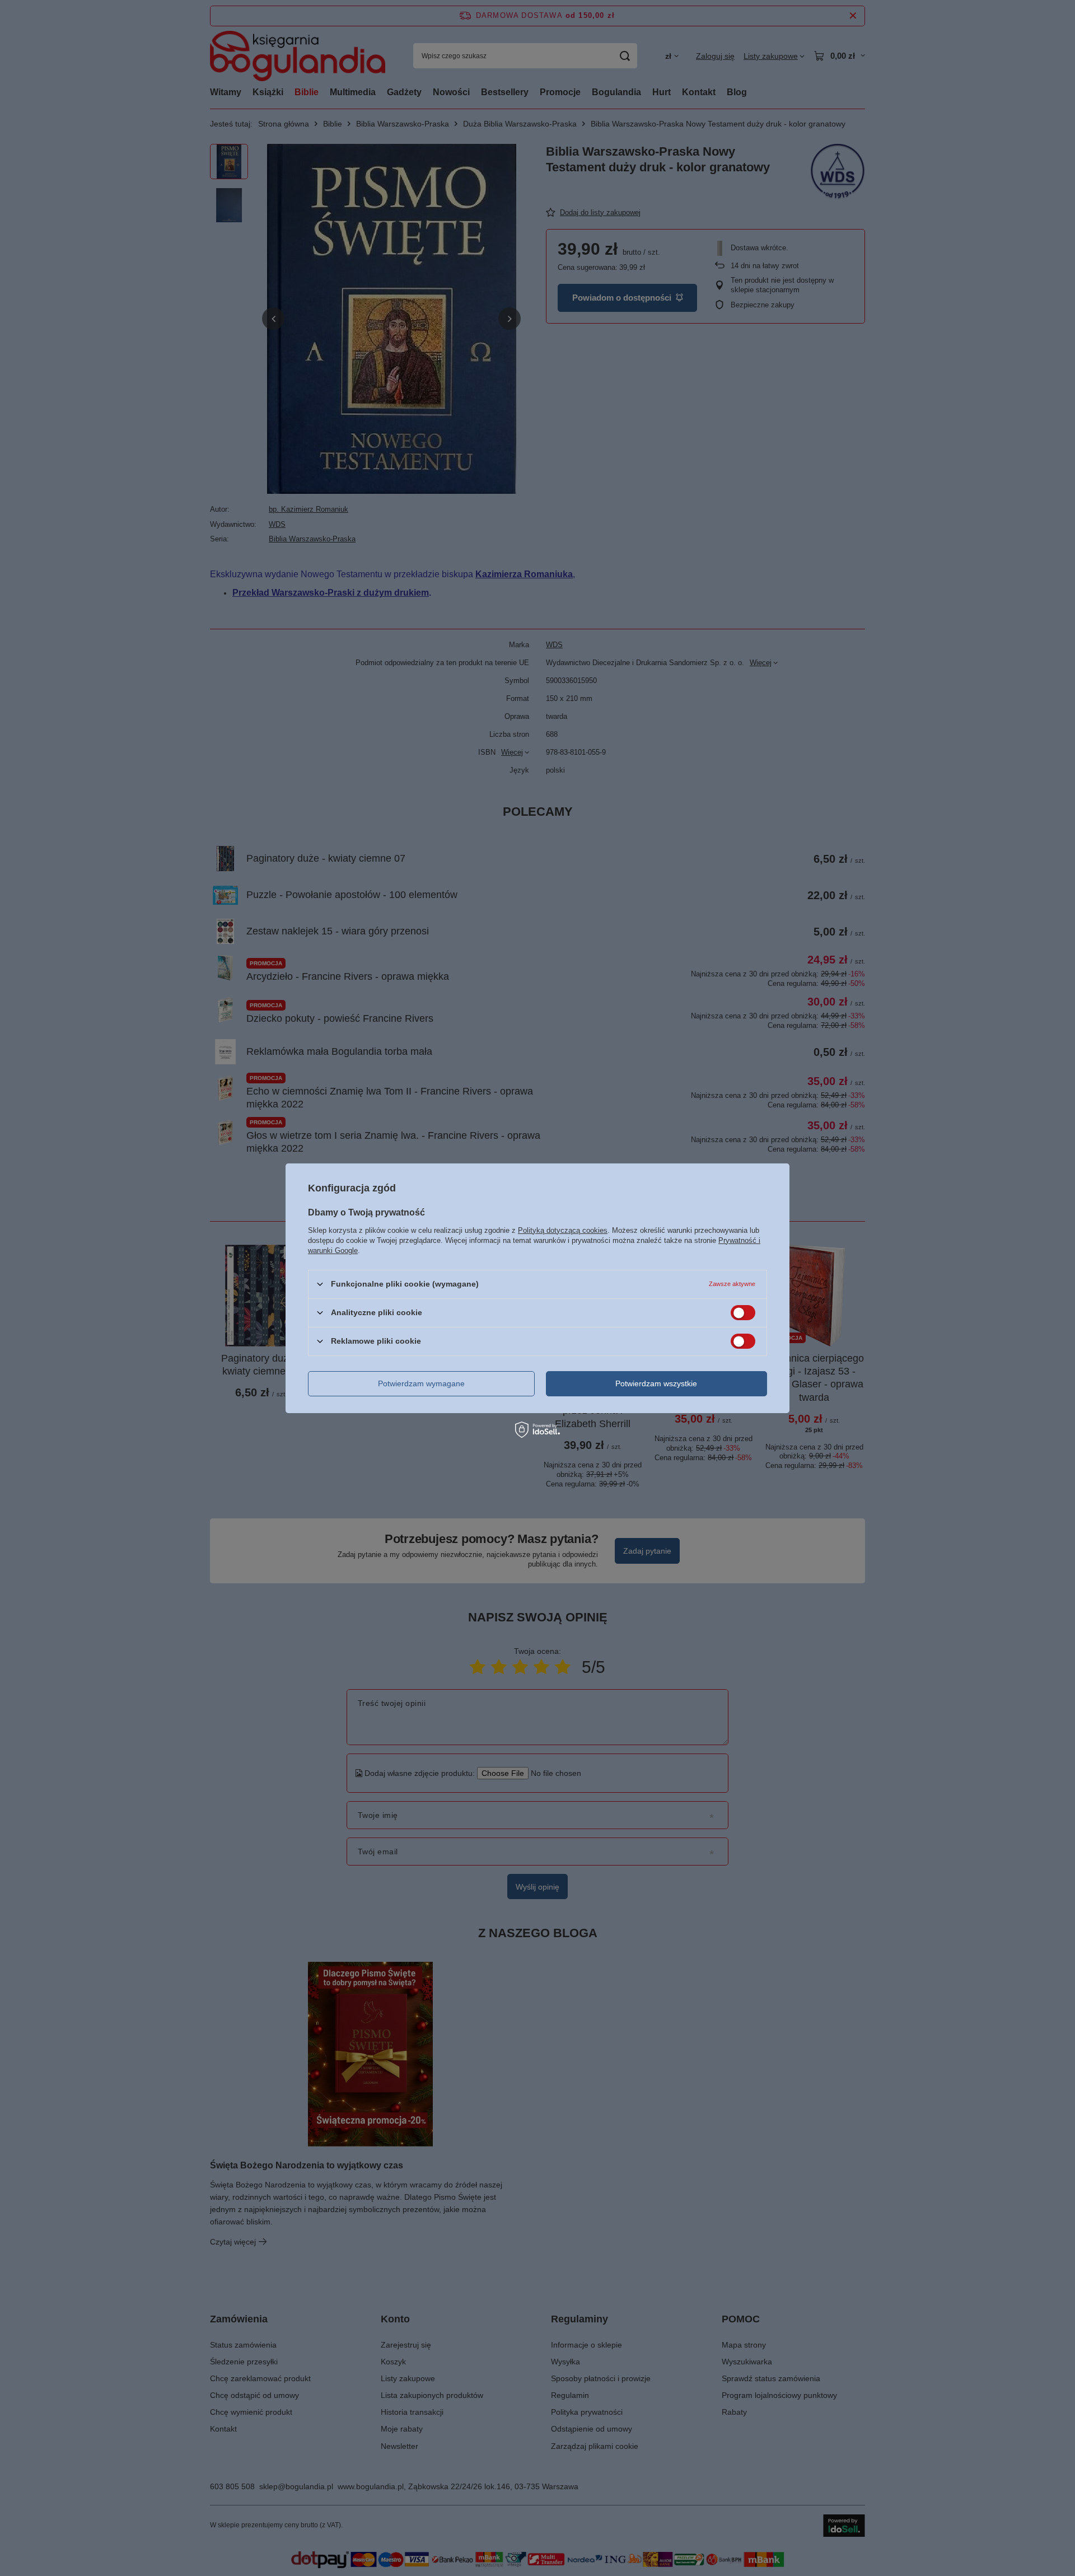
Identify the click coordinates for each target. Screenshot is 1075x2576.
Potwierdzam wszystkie (656, 1383)
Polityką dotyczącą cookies (563, 1230)
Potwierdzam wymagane (421, 1383)
